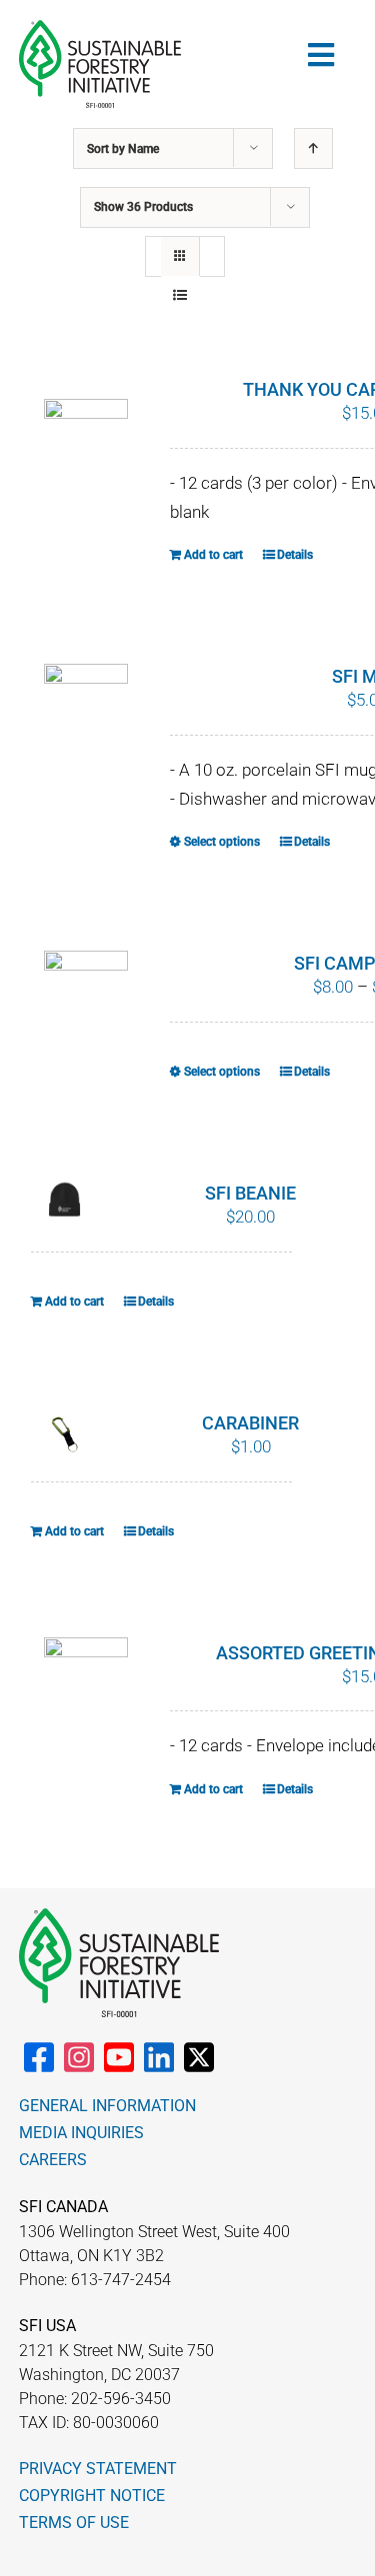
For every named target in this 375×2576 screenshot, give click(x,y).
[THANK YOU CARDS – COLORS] (86, 446)
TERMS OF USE (74, 2523)
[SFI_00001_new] (100, 28)
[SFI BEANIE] (65, 1200)
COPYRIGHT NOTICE (92, 2496)
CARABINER (250, 1423)
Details (295, 555)
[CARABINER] (65, 1434)
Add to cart (213, 555)
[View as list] (180, 295)
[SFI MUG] (86, 711)
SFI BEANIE (250, 1193)
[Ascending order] (313, 148)
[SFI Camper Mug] (86, 983)
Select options (222, 842)
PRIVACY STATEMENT (98, 2469)
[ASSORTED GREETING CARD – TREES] (86, 1684)
